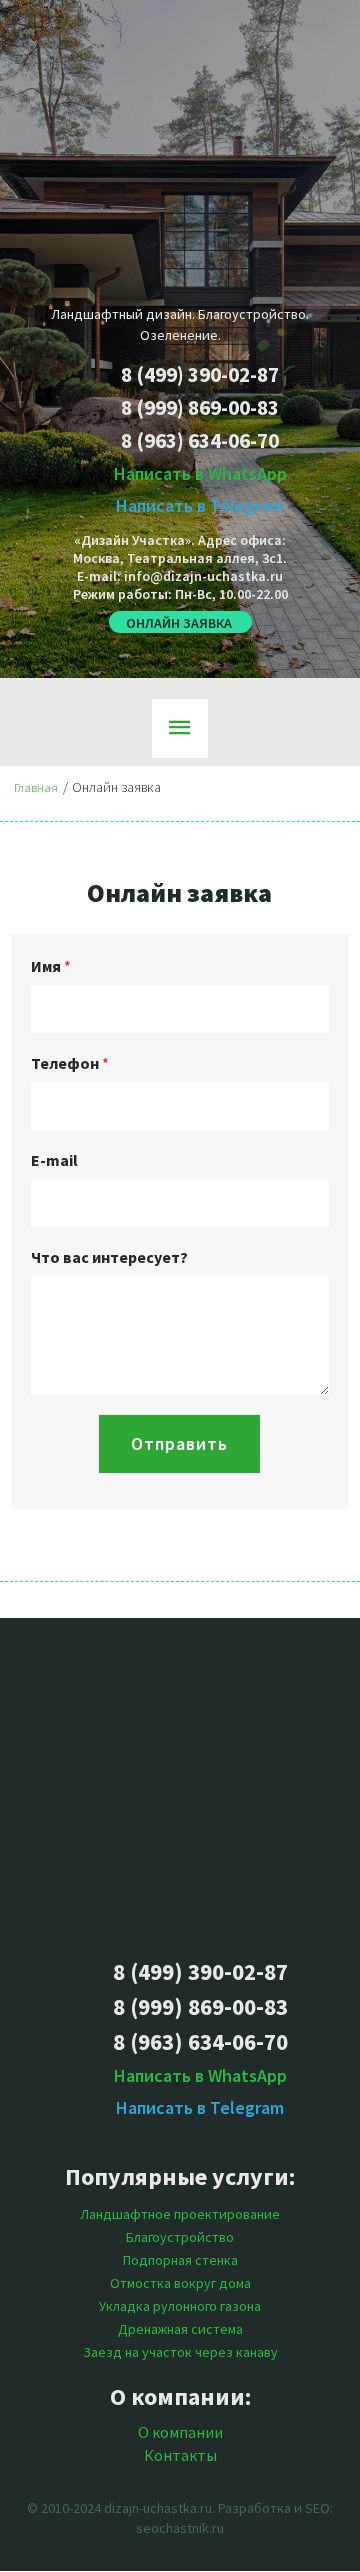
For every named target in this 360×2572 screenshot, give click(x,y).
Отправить (179, 1443)
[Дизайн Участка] (180, 1788)
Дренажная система (180, 2329)
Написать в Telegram (200, 505)
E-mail (54, 1160)
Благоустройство (180, 2237)
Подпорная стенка (180, 2260)
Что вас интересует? (109, 1257)
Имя (51, 966)
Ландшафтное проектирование (180, 2214)
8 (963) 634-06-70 (200, 440)
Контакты (180, 2455)
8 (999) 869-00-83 (200, 407)
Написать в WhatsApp (200, 473)
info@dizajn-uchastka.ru (203, 576)
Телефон (70, 1063)
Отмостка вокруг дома (180, 2283)
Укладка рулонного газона (180, 2306)
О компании (180, 2432)
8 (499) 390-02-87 (200, 374)
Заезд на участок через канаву (180, 2352)
